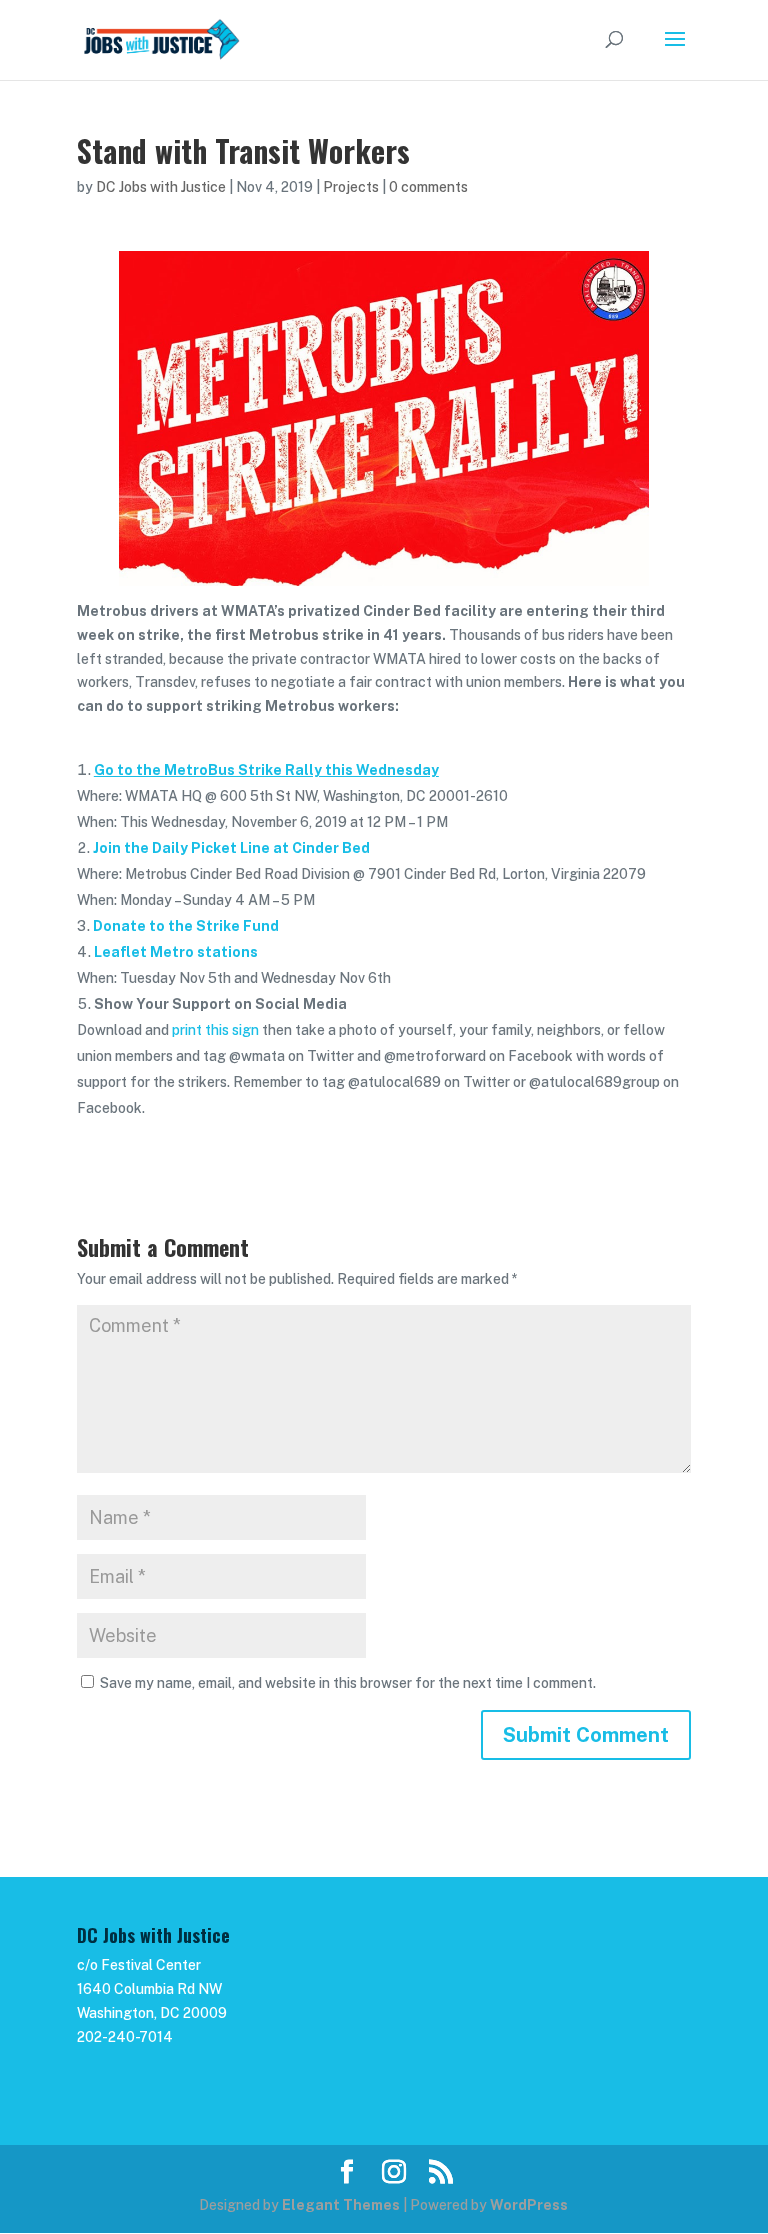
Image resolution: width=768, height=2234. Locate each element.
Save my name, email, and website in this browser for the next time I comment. (348, 1683)
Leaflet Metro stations (176, 952)
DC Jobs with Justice (161, 187)
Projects (351, 187)
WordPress (529, 2205)
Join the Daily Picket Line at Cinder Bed (231, 848)
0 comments (428, 187)
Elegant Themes (341, 2205)
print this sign (215, 1030)
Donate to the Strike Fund (186, 926)
